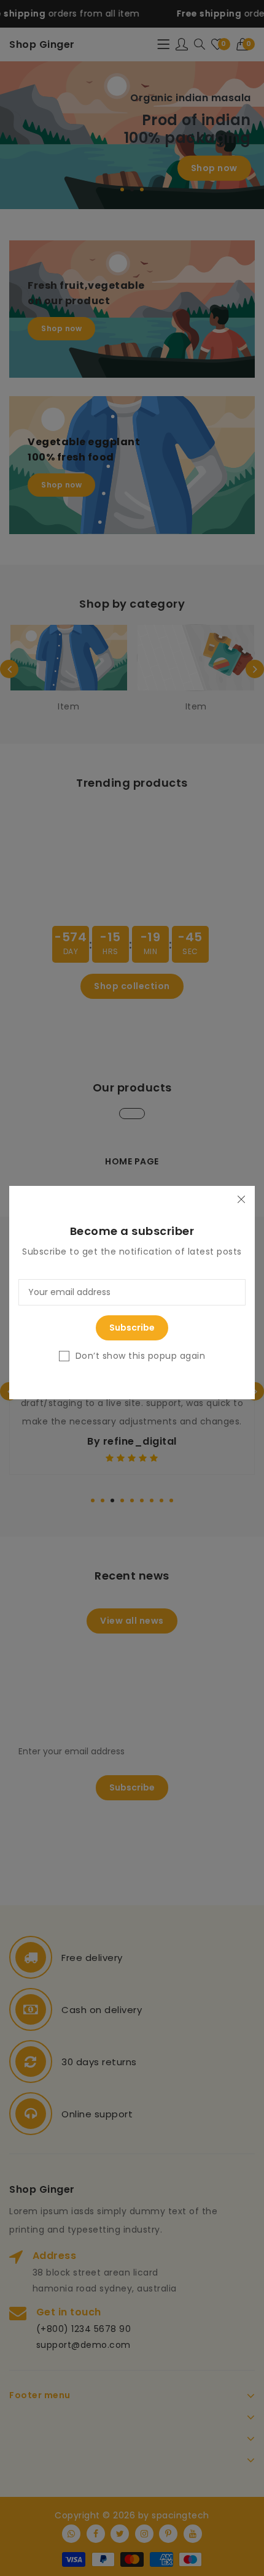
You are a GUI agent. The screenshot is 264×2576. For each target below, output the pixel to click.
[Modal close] (241, 1200)
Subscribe (132, 1328)
